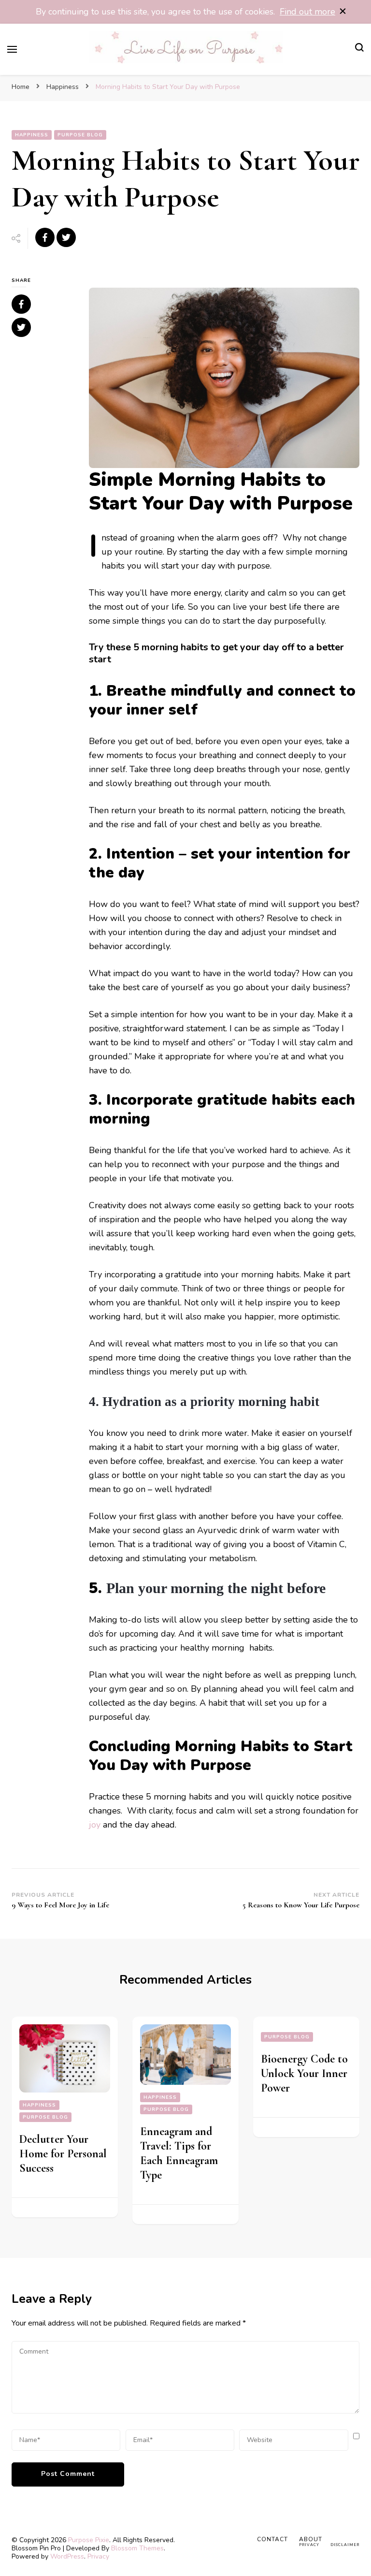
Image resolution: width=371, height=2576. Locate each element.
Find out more (307, 12)
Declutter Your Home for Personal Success (63, 2154)
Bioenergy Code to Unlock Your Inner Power (304, 2073)
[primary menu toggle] (12, 49)
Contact (272, 2539)
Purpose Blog (80, 135)
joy (95, 1825)
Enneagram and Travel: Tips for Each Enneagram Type (179, 2153)
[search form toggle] (359, 49)
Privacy (98, 2556)
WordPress (67, 2556)
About (311, 2539)
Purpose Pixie (89, 2540)
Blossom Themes (137, 2548)
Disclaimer (345, 2545)
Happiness (32, 135)
